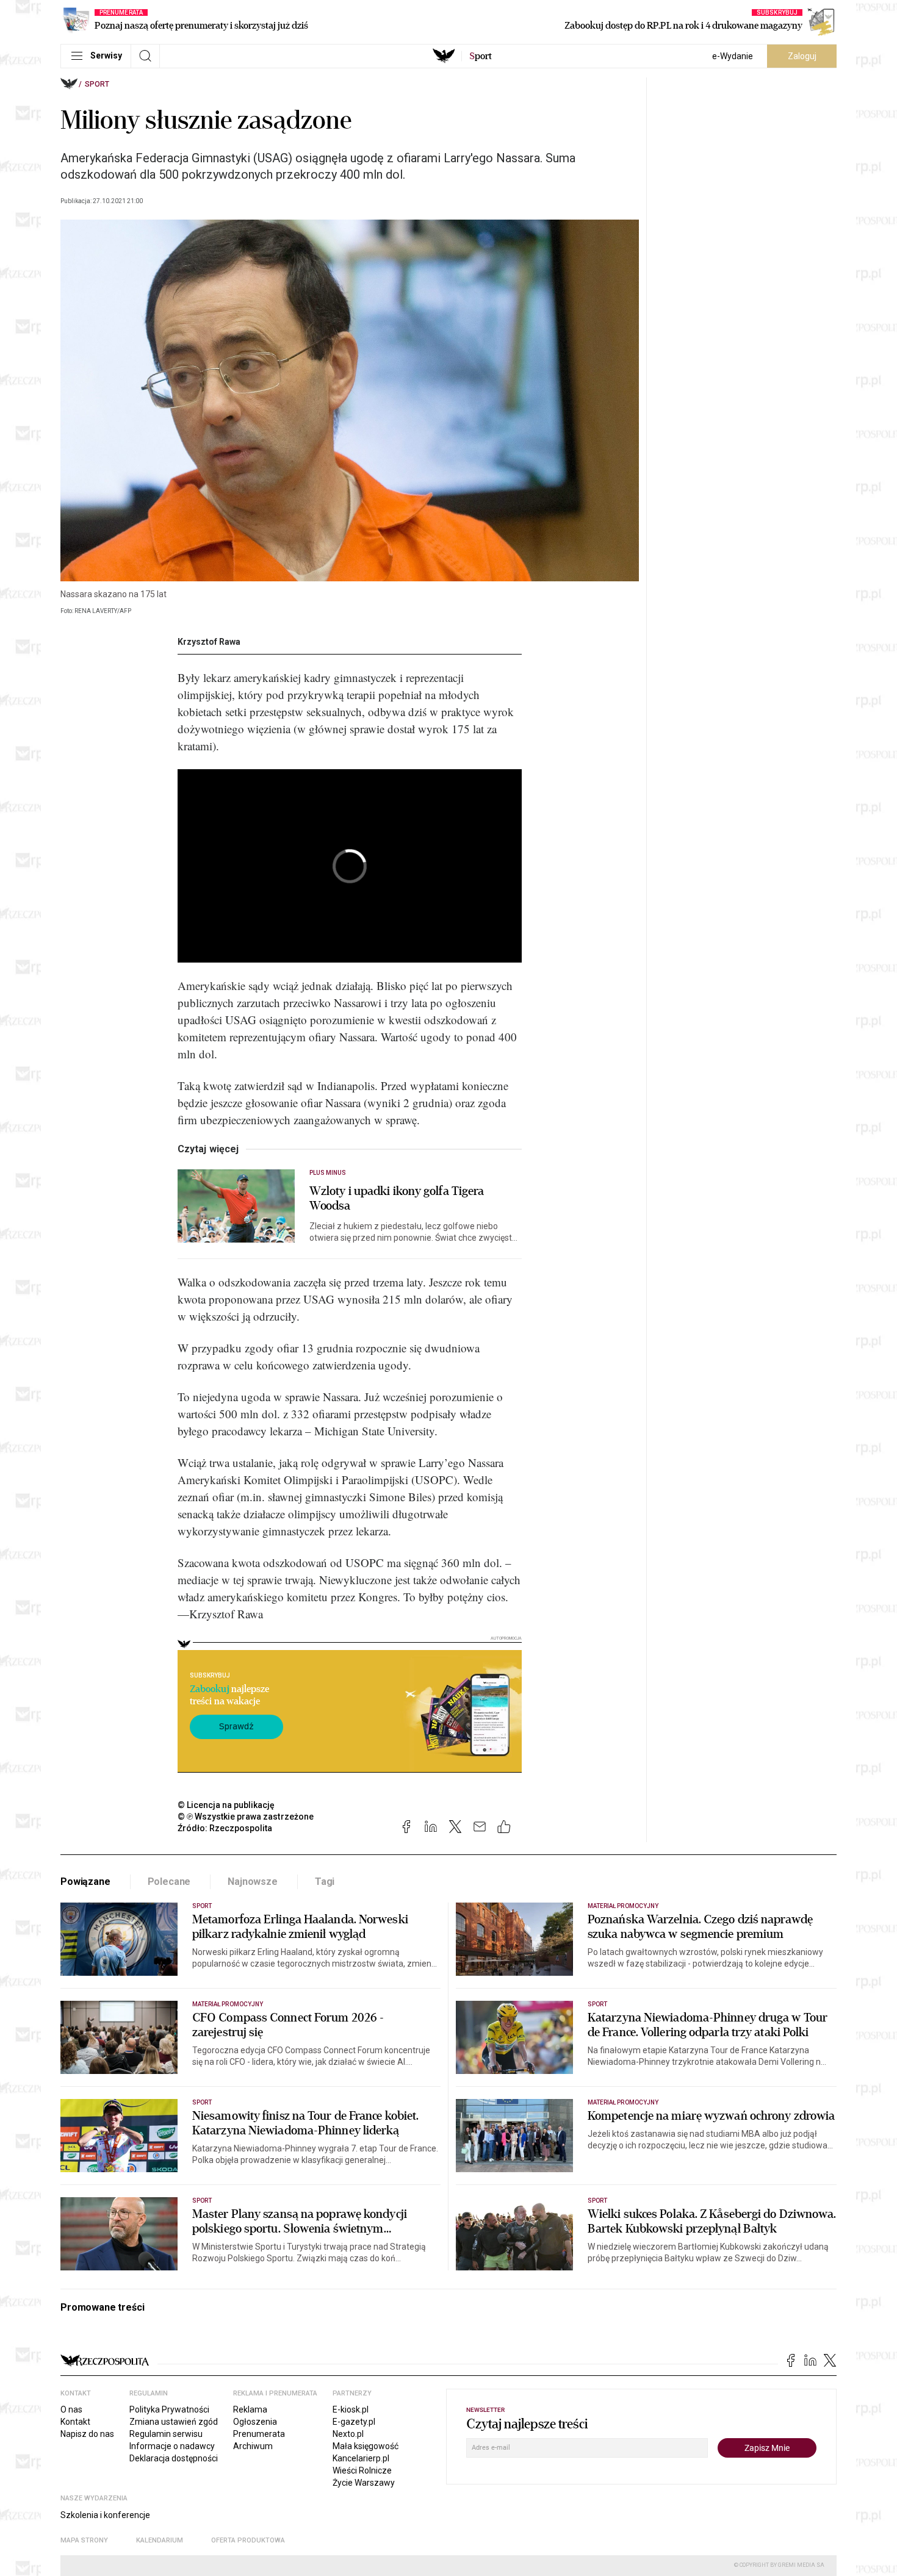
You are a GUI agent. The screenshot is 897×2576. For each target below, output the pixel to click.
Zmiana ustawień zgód (174, 2422)
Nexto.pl (348, 2434)
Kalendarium (160, 2540)
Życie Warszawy (364, 2483)
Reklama (250, 2409)
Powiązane (85, 1882)
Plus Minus (328, 1173)
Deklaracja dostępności (174, 2458)
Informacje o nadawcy (172, 2446)
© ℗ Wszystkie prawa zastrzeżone (246, 1817)
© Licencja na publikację (226, 1805)
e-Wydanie (733, 56)
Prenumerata (259, 2434)
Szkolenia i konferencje (105, 2515)
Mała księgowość (366, 2446)
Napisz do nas (87, 2434)
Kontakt (75, 2422)
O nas (71, 2409)
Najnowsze (253, 1882)
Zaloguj (802, 56)
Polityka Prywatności (169, 2409)
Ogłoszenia (255, 2422)
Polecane (169, 1882)
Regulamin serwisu (166, 2434)
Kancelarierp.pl (361, 2458)
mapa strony (84, 2540)
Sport (97, 84)
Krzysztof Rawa (209, 642)
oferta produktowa (248, 2540)
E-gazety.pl (354, 2422)
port (481, 56)
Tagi (325, 1882)
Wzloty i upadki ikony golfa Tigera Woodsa (397, 1199)
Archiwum (253, 2446)
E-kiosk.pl (351, 2409)
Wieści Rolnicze (362, 2470)
